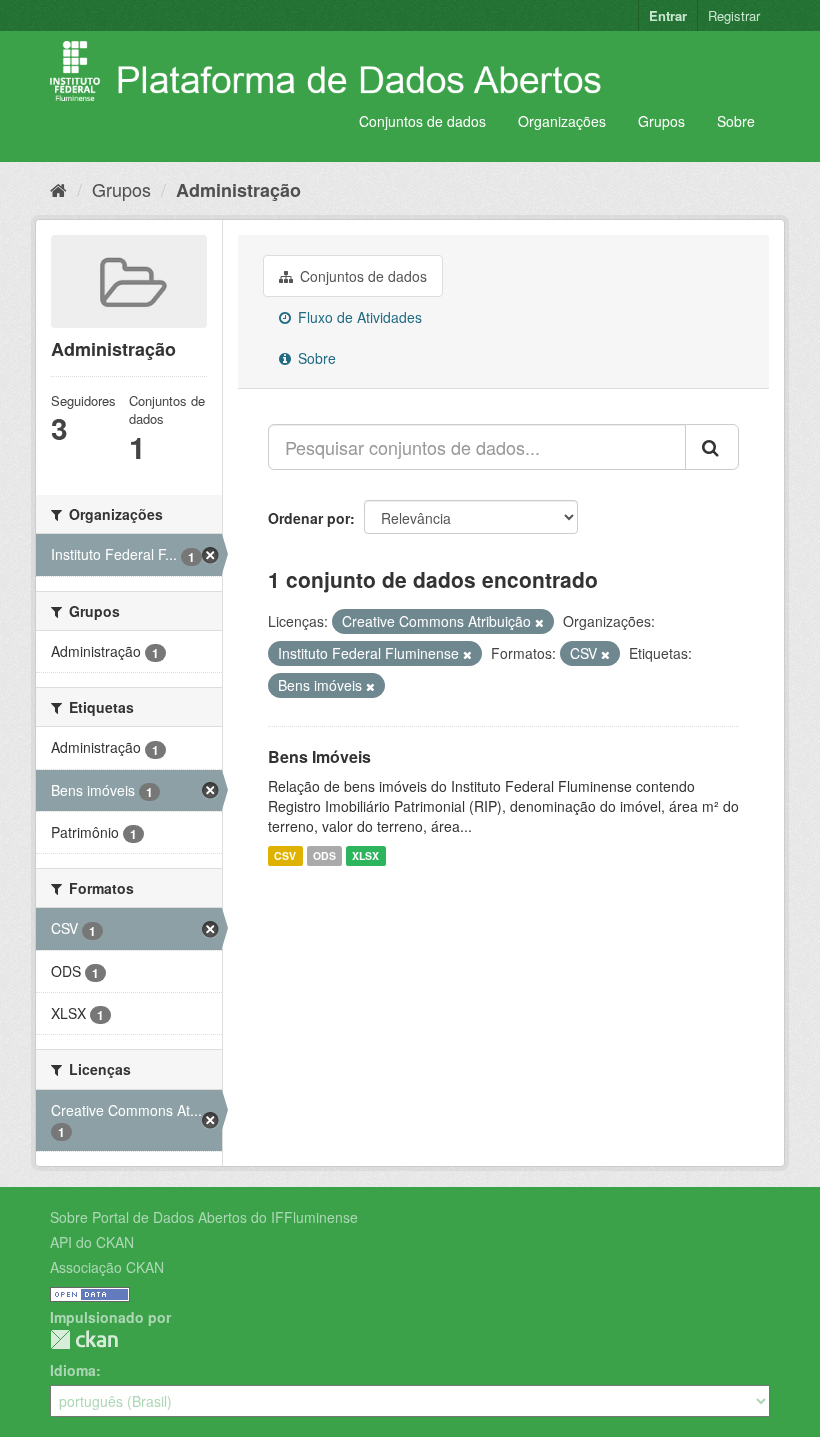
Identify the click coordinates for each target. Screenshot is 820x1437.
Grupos (661, 121)
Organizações (562, 121)
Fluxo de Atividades (358, 317)
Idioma (73, 1370)
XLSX (365, 855)
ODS (324, 855)
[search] (712, 447)
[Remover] (539, 622)
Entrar (668, 15)
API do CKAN (92, 1242)
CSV (285, 855)
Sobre (736, 121)
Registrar (734, 15)
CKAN (84, 1339)
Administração (238, 190)
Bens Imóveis (319, 756)
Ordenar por (309, 518)
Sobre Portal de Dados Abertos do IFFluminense (204, 1217)
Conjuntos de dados (422, 121)
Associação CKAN (107, 1267)
